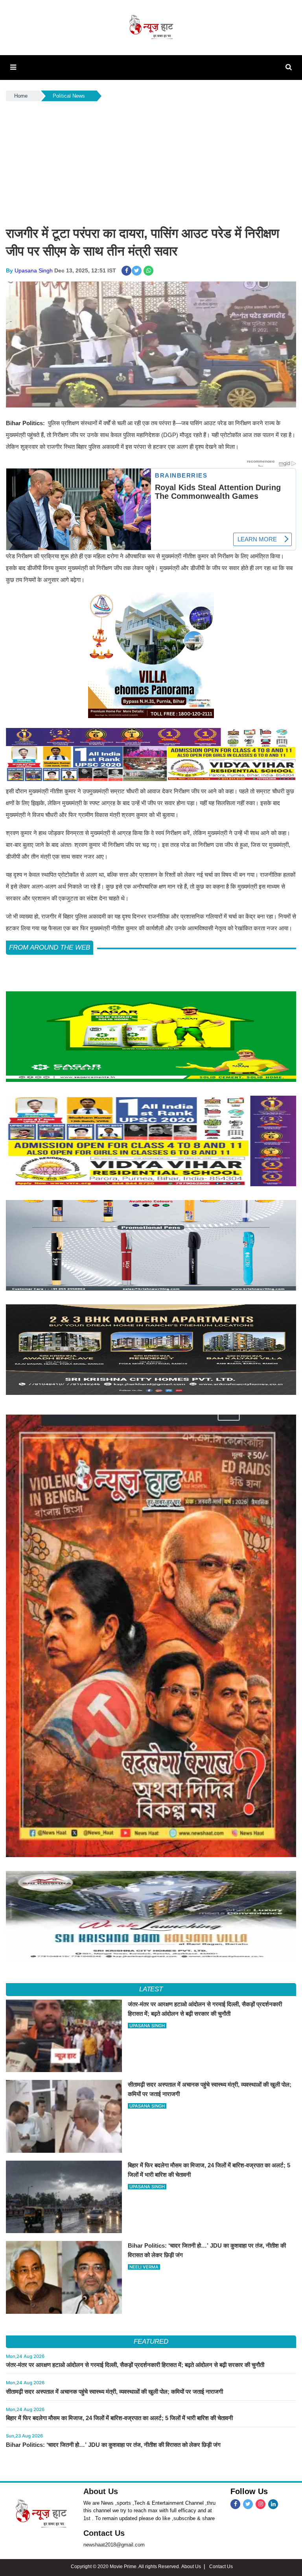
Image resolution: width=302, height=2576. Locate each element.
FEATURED (151, 2342)
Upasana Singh (34, 270)
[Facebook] (235, 2504)
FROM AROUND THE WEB (50, 947)
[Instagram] (261, 2504)
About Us (101, 2491)
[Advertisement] (151, 162)
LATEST (151, 1989)
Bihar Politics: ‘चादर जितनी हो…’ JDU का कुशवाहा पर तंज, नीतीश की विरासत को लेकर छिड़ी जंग (113, 2445)
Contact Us (104, 2533)
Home (21, 96)
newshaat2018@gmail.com (114, 2545)
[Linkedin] (273, 2504)
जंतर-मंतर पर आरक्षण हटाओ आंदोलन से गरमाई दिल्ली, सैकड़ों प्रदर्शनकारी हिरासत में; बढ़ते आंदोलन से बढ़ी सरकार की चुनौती (135, 2365)
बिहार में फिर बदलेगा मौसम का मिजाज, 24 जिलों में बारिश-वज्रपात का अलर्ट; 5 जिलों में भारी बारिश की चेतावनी (119, 2418)
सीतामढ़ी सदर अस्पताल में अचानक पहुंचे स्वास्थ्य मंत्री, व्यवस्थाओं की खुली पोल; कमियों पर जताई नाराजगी (114, 2392)
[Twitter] (248, 2504)
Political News (69, 96)
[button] (13, 67)
